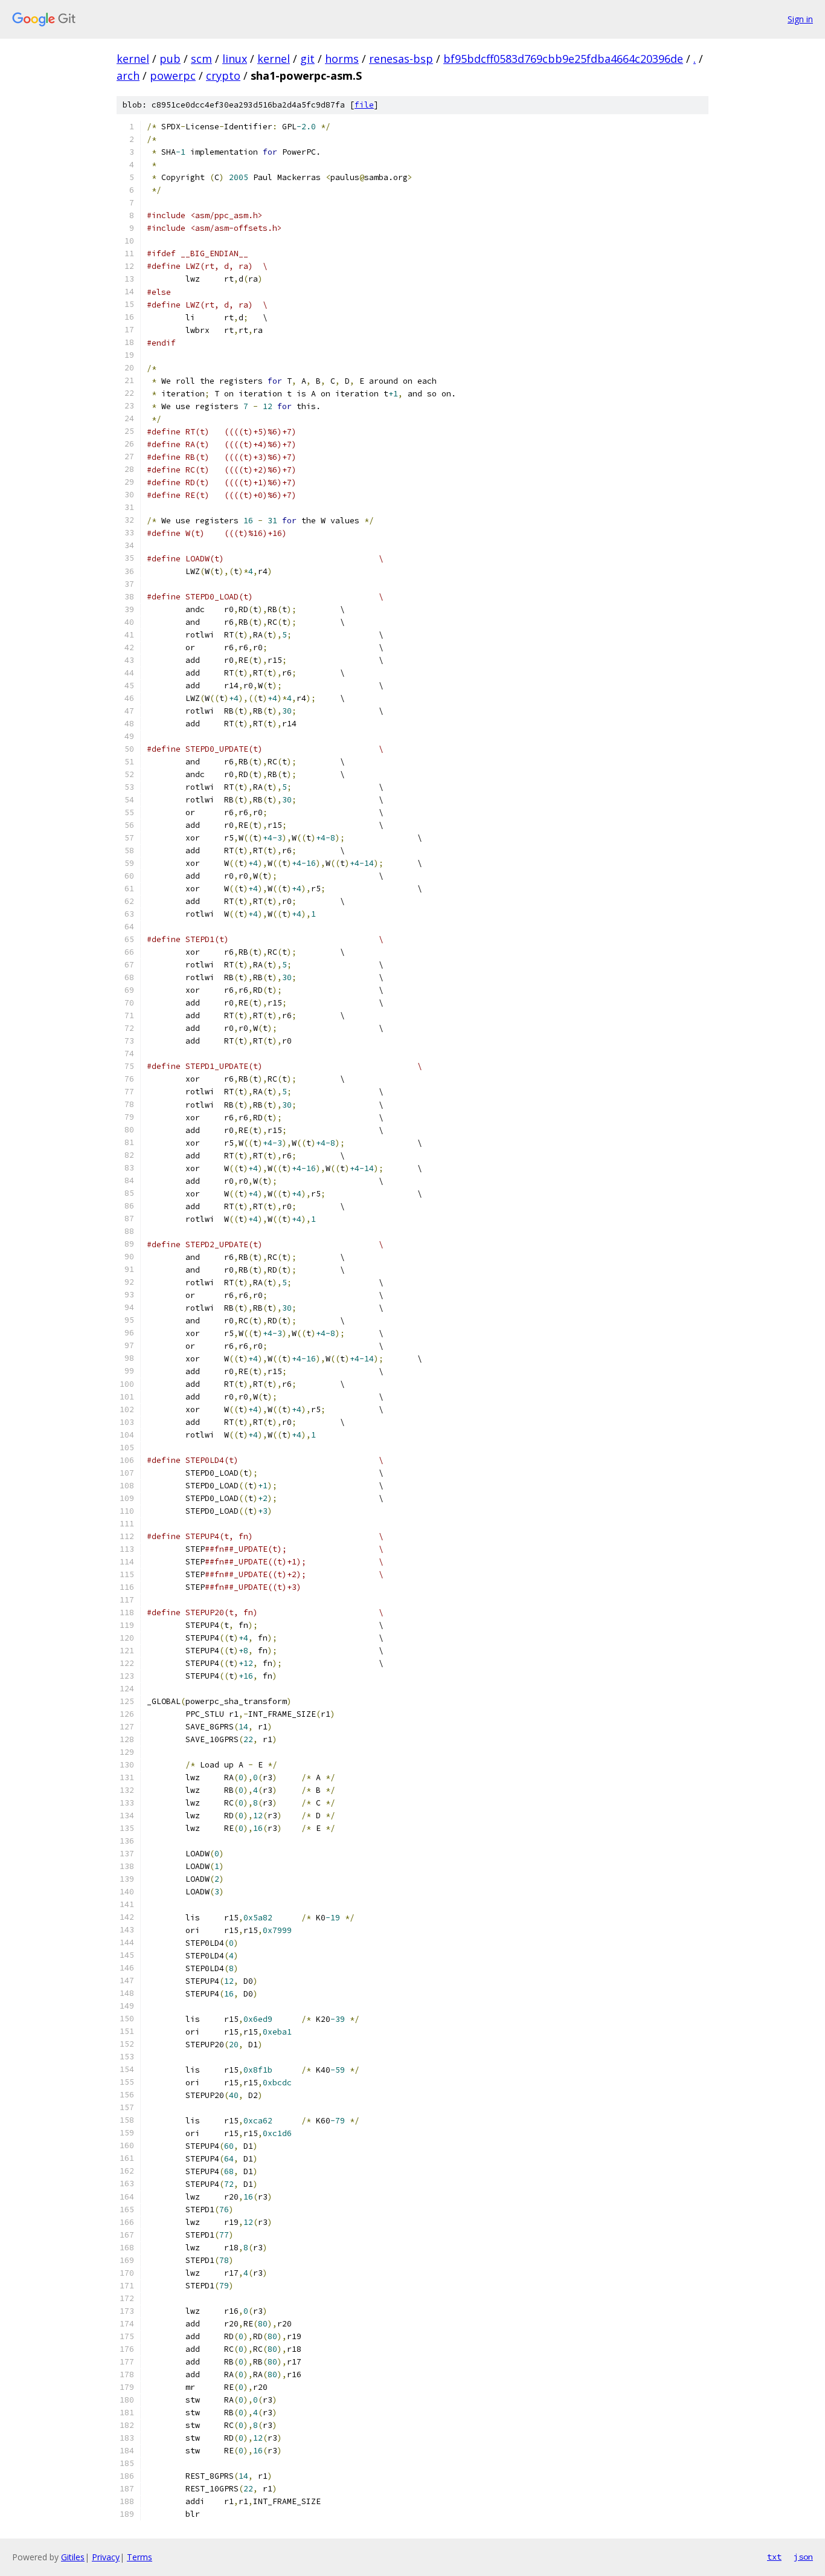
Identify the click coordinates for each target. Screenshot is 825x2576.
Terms (140, 2557)
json (803, 2557)
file (364, 105)
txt (774, 2557)
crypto (223, 76)
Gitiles (73, 2557)
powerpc (173, 76)
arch (128, 76)
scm (201, 59)
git (307, 59)
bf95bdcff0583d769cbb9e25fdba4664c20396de (563, 59)
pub (170, 59)
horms (342, 59)
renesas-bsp (401, 59)
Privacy (106, 2557)
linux (235, 59)
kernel (133, 59)
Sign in (800, 19)
